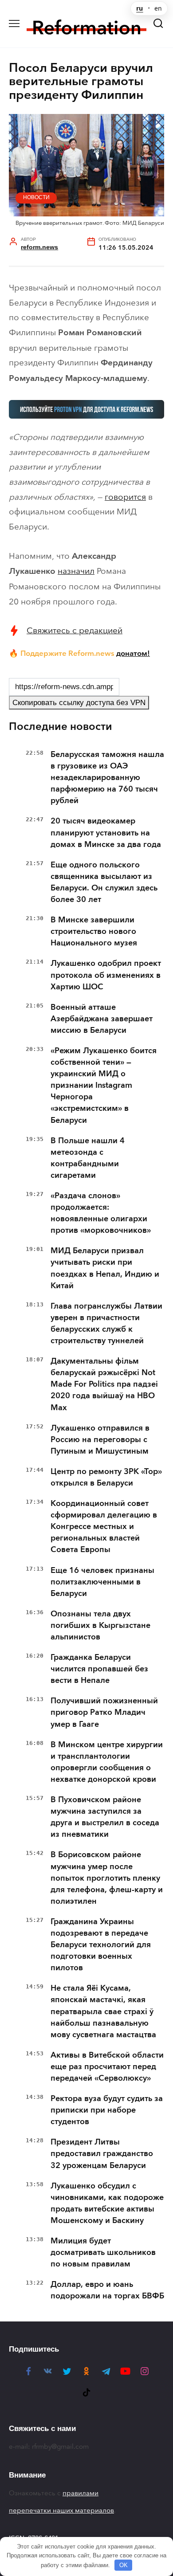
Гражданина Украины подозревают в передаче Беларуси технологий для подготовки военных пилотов (101, 1945)
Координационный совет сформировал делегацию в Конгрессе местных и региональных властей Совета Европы (104, 1526)
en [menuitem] (158, 8)
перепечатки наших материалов (61, 2510)
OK (124, 2565)
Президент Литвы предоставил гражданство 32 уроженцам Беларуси (102, 2153)
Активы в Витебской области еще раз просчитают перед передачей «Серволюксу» (107, 2066)
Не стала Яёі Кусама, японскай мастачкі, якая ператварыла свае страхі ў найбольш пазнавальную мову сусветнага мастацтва (103, 2011)
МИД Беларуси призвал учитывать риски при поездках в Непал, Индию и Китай (105, 1268)
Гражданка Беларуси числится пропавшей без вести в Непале (99, 1669)
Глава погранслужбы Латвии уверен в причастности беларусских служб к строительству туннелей (106, 1323)
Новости (36, 197)
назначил (76, 571)
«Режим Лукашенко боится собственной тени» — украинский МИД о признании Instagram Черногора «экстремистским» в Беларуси (104, 1085)
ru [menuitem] (140, 8)
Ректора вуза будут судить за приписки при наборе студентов (107, 2110)
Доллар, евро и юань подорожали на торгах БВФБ (107, 2290)
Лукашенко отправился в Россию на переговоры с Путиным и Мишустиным (100, 1439)
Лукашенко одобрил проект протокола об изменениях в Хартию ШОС (106, 975)
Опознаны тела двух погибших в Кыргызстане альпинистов (100, 1625)
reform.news (39, 247)
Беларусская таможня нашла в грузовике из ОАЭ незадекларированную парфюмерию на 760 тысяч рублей (107, 777)
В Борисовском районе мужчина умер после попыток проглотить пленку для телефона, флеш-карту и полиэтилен (107, 1878)
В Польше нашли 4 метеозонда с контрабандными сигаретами (88, 1158)
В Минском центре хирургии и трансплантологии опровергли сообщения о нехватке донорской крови (107, 1762)
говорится (125, 497)
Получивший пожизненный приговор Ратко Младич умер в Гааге (104, 1712)
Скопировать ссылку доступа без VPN (79, 703)
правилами (81, 2493)
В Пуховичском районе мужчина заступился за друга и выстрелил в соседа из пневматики (105, 1817)
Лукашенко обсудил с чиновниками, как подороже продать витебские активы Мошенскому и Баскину (107, 2203)
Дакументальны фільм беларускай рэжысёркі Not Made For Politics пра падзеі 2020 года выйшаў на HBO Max (104, 1384)
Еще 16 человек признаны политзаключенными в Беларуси (102, 1582)
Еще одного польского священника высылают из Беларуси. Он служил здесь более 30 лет (104, 882)
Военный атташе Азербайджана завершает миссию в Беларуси (102, 1019)
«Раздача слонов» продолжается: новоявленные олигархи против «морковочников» (101, 1213)
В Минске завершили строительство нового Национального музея (94, 931)
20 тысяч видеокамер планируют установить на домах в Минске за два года (106, 832)
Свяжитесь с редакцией (75, 630)
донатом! (133, 653)
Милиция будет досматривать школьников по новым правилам (103, 2252)
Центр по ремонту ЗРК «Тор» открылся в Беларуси (106, 1477)
